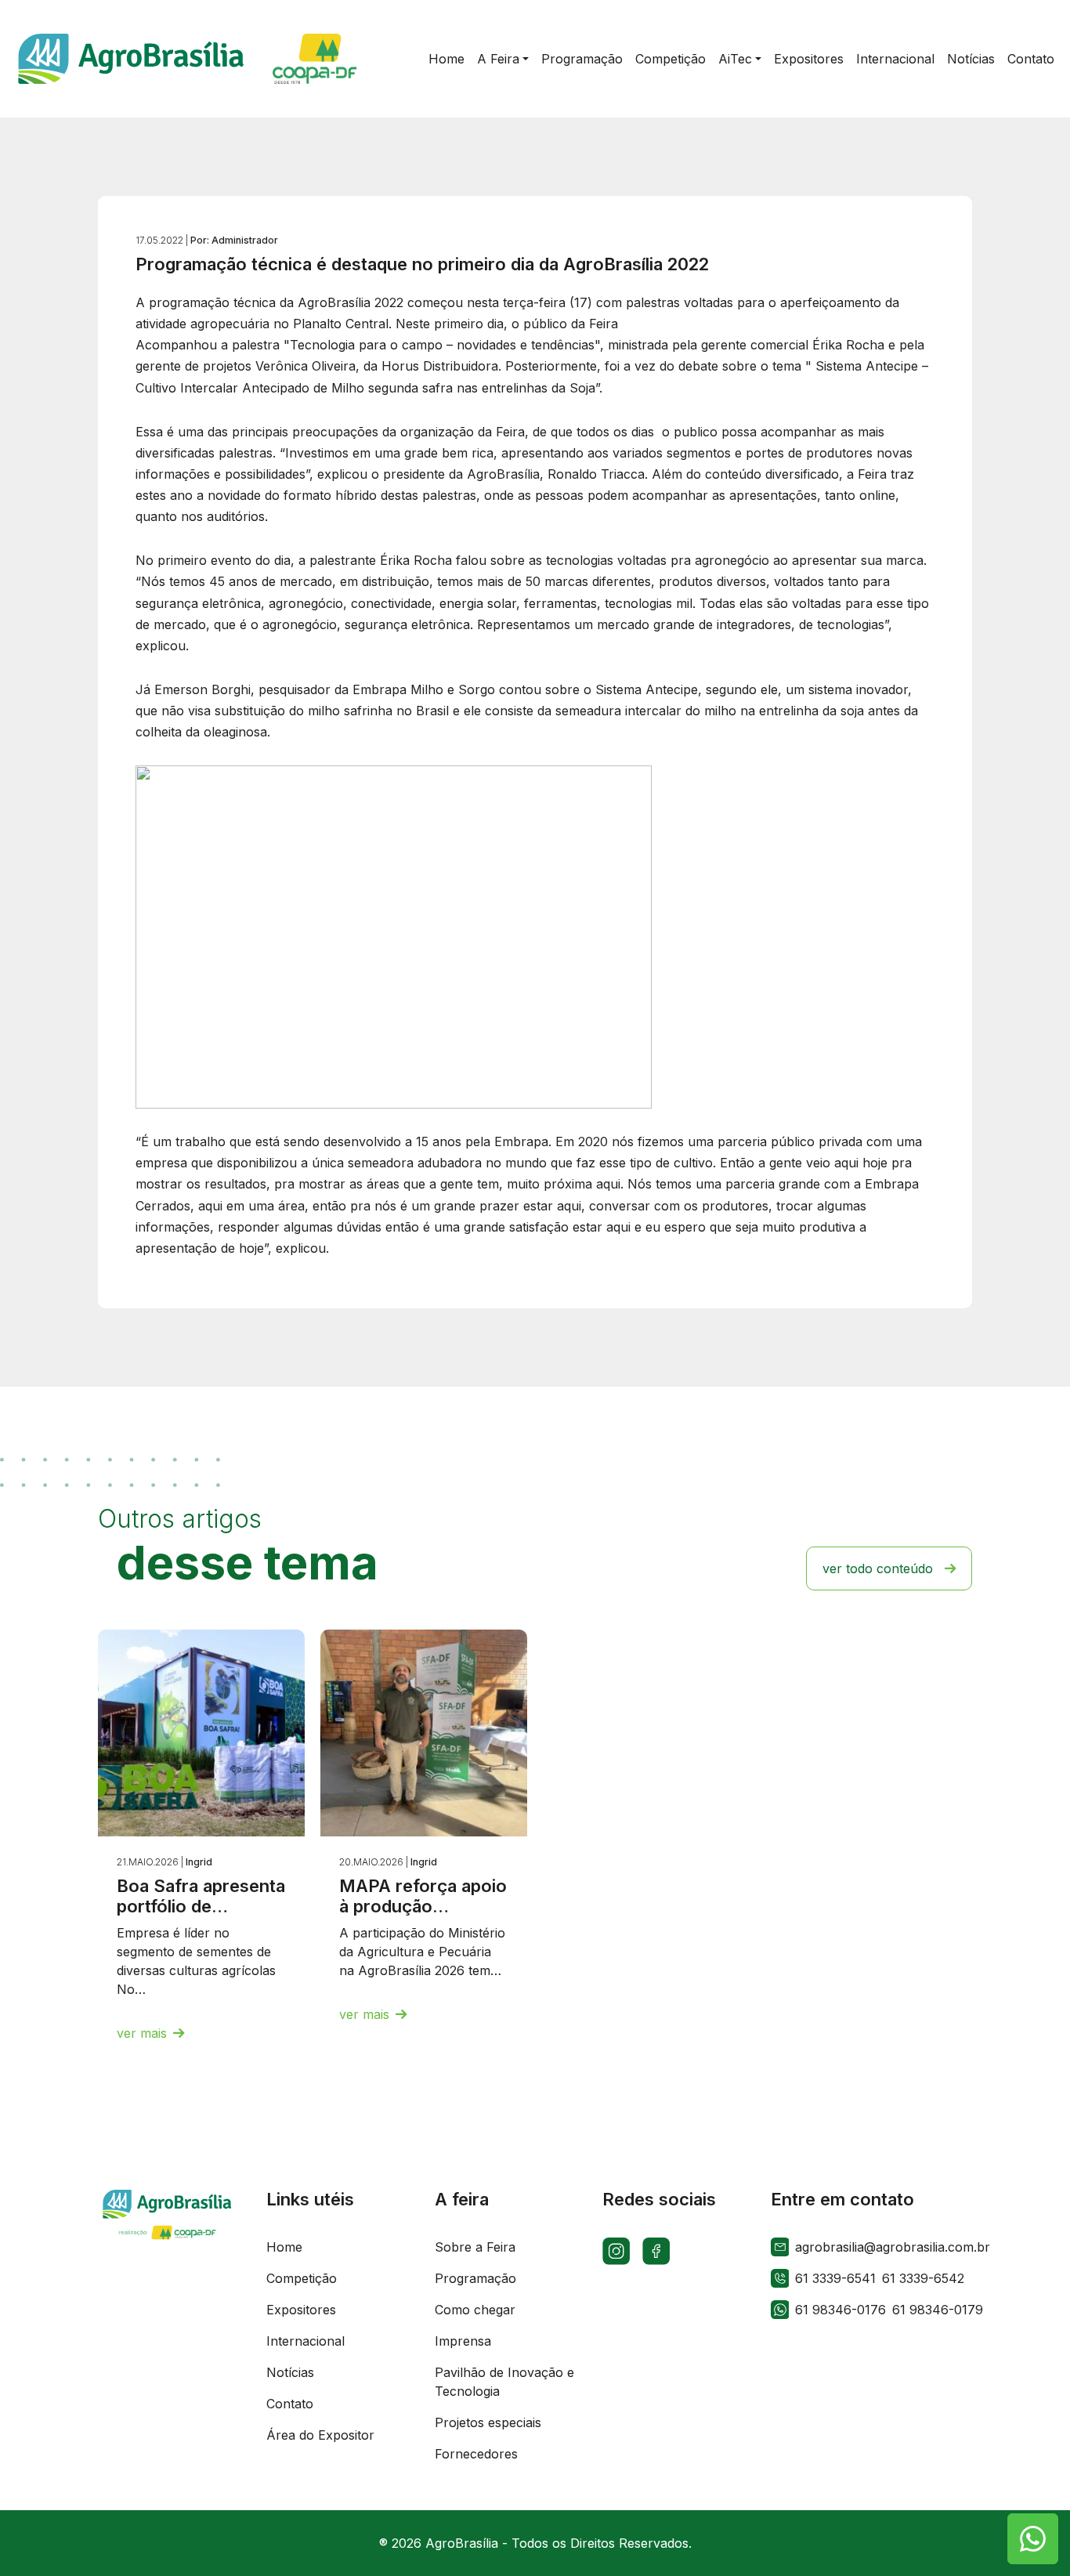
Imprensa (463, 2341)
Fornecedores (476, 2454)
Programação (475, 2278)
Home (284, 2247)
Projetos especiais (488, 2422)
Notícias (290, 2372)
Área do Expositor (320, 2435)
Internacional (305, 2341)
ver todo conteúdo (878, 1568)
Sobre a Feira (475, 2247)
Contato (290, 2404)
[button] (503, 59)
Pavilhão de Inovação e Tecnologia (504, 2382)
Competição (302, 2278)
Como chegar (475, 2310)
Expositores (301, 2310)
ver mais (142, 2033)
